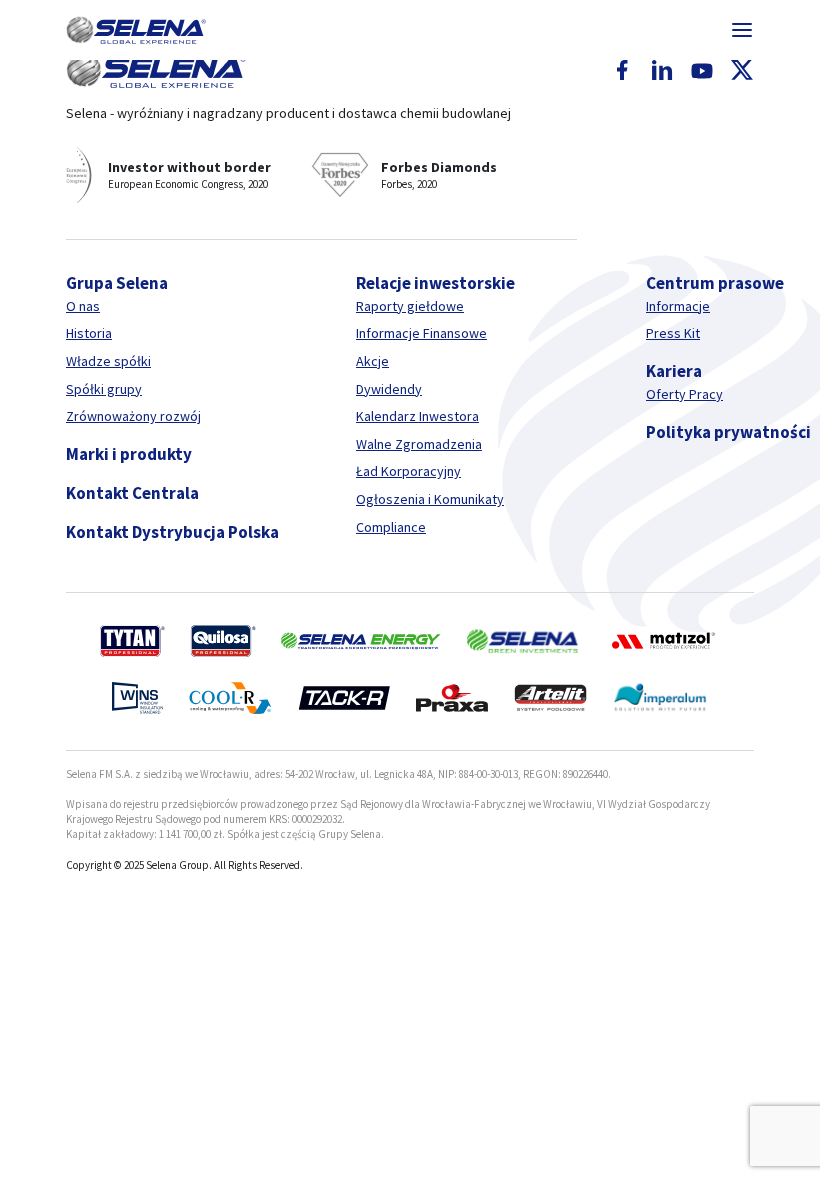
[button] (136, 30)
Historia (89, 333)
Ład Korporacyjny (408, 471)
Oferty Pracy (684, 394)
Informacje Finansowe (421, 333)
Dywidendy (389, 389)
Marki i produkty (129, 454)
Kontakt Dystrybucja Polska (172, 532)
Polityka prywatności (728, 432)
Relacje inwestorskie (435, 283)
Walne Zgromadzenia (419, 444)
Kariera (674, 371)
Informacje (678, 306)
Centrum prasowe (715, 283)
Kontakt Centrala (132, 493)
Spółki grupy (104, 389)
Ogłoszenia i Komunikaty (430, 499)
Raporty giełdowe (410, 306)
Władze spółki (108, 361)
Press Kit (673, 333)
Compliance (391, 527)
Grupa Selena (117, 283)
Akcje (372, 361)
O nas (83, 306)
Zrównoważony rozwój (133, 416)
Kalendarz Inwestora (417, 416)
